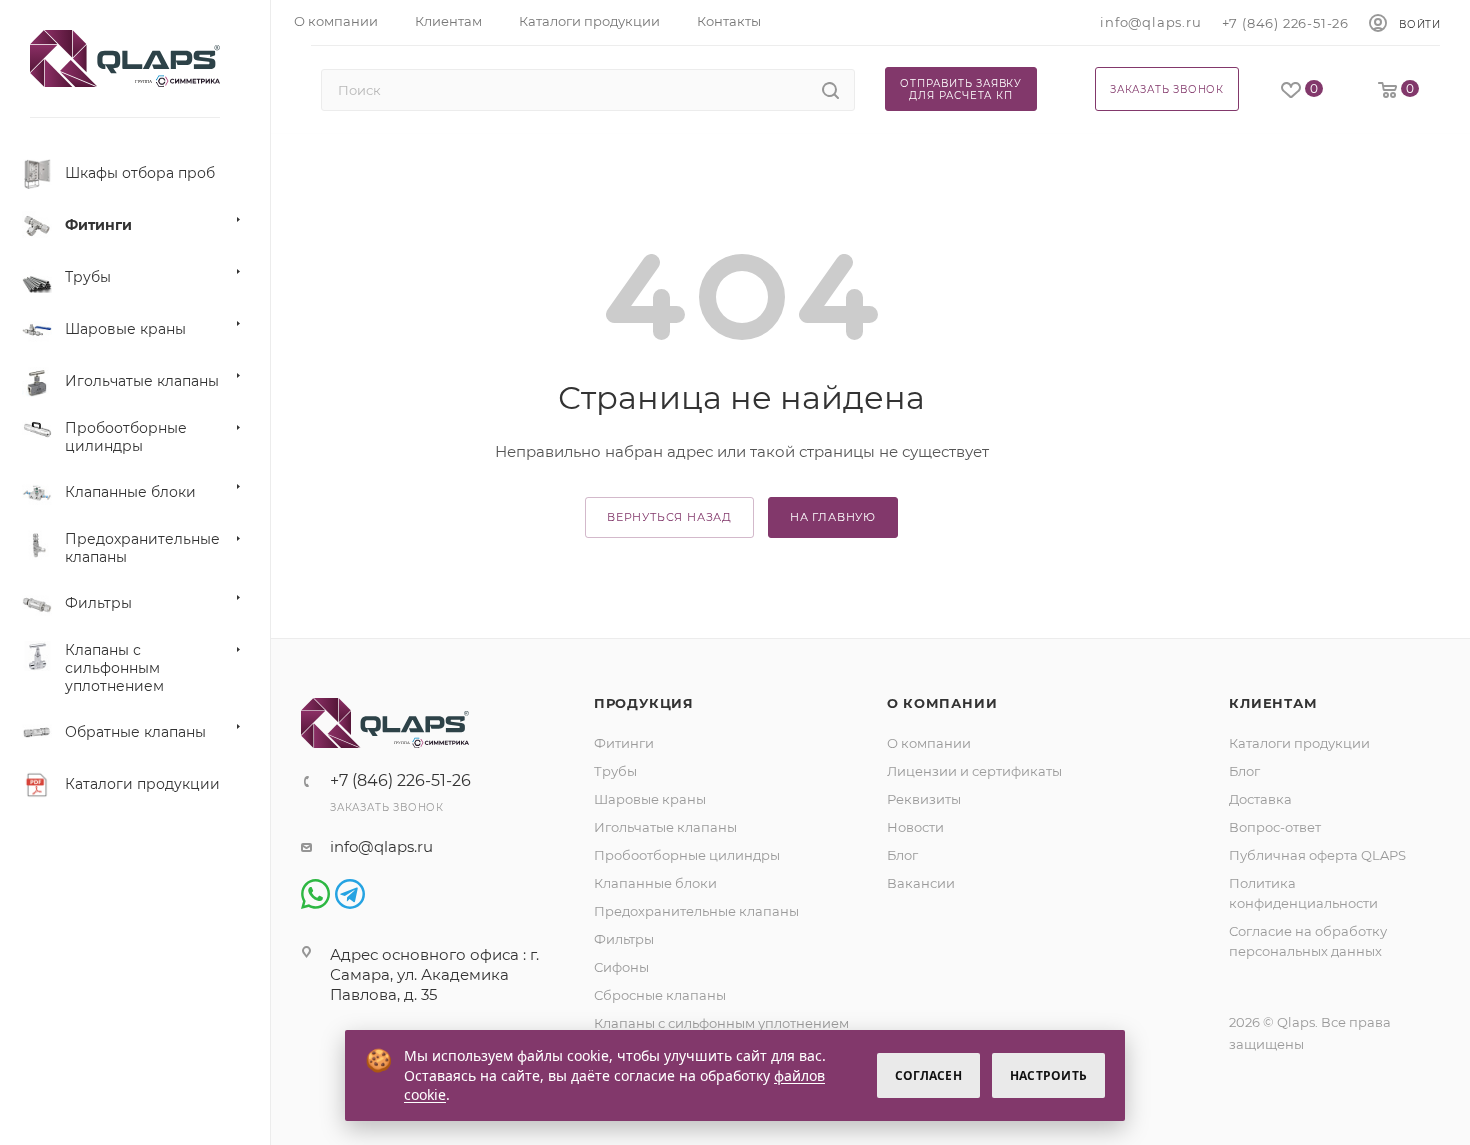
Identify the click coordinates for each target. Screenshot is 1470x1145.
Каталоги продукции (1299, 743)
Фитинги (624, 743)
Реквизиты (924, 799)
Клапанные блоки (655, 883)
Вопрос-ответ (1275, 827)
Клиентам (1273, 703)
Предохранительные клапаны (696, 911)
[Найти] (830, 90)
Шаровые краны (650, 799)
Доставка (1260, 799)
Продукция (644, 703)
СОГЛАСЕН (928, 1075)
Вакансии (921, 883)
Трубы (615, 771)
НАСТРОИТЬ (1048, 1075)
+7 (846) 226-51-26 (1285, 23)
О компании (942, 703)
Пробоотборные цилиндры (687, 855)
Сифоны (621, 967)
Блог (902, 855)
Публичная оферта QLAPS (1317, 855)
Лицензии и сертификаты (974, 771)
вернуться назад (669, 517)
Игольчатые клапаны (665, 827)
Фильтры (624, 939)
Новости (915, 827)
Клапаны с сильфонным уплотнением (721, 1023)
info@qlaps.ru (1150, 22)
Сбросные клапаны (660, 995)
